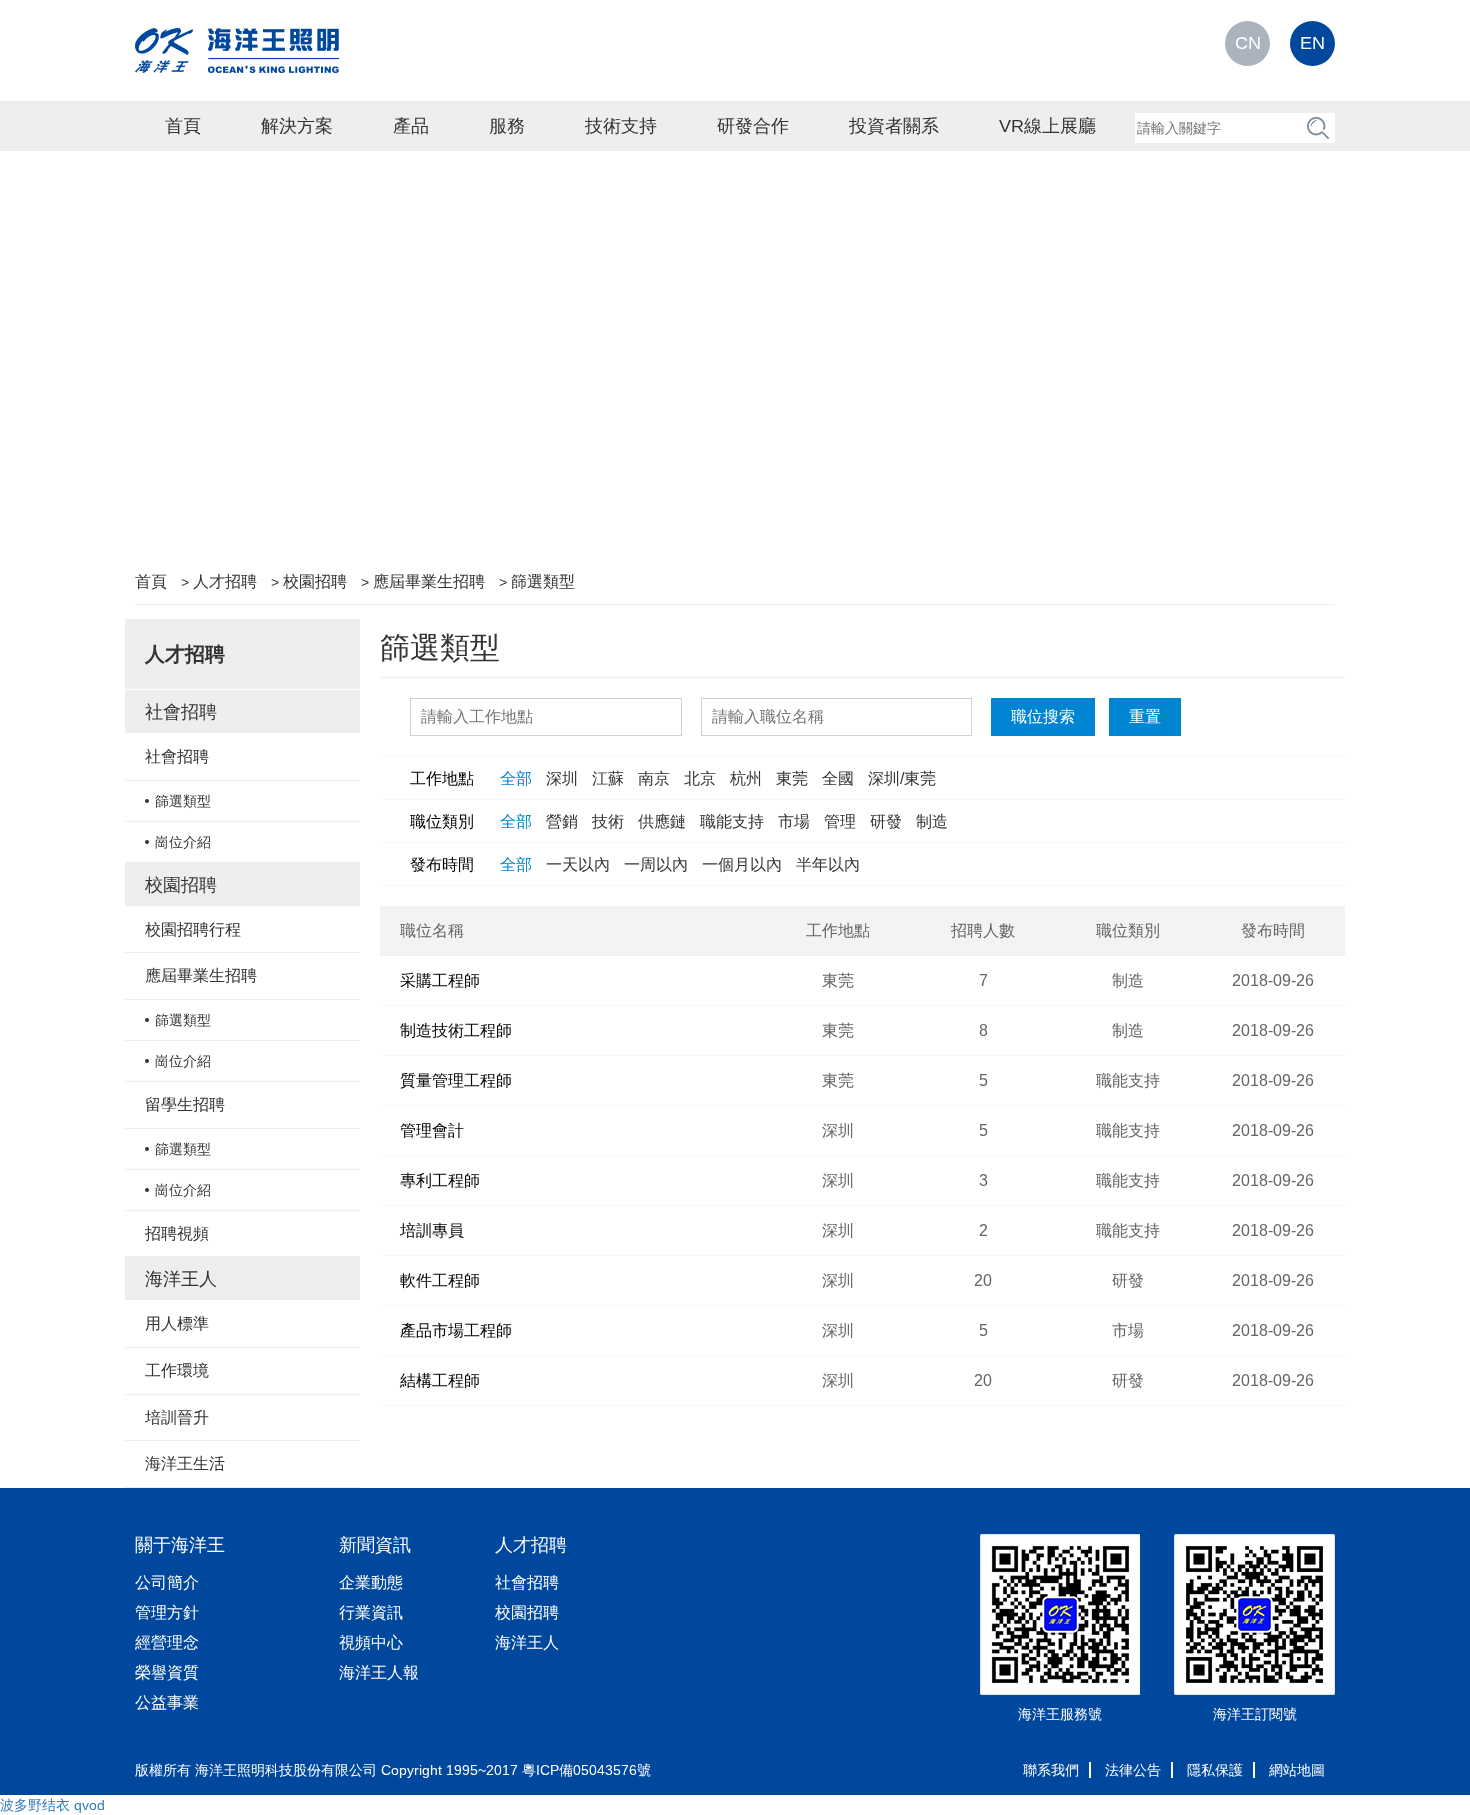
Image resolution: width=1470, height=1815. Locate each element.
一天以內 (578, 864)
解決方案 (297, 126)
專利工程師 (440, 1180)
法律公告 (1133, 1770)
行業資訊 (371, 1612)
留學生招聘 (185, 1104)
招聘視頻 (177, 1233)
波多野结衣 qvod (52, 1805)
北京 (700, 778)
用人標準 (177, 1323)
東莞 (792, 778)
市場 (794, 821)
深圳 (562, 778)
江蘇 (608, 778)
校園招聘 (315, 581)
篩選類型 (543, 581)
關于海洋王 (180, 1545)
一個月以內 (742, 864)
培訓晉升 (177, 1417)
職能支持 (732, 821)
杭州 (746, 778)
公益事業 (167, 1702)
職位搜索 (1043, 716)
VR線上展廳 (1047, 126)
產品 (411, 126)
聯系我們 (1051, 1770)
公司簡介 (167, 1582)
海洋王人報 (379, 1672)
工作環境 (177, 1370)
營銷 (562, 821)
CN (1248, 43)
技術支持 (621, 126)
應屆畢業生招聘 (429, 581)
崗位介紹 (183, 842)
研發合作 (753, 126)
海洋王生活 (185, 1463)
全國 (838, 778)
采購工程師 (440, 980)
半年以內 (828, 864)
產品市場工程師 (456, 1330)
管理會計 (432, 1130)
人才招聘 (225, 581)
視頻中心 (371, 1642)
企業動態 (371, 1582)
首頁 (183, 126)
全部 (516, 778)
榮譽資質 (167, 1672)
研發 (886, 821)
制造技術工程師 (456, 1030)
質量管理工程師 (456, 1080)
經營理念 (167, 1642)
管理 (840, 821)
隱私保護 (1215, 1770)
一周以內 (656, 864)
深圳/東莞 (902, 778)
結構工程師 (440, 1380)
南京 (654, 778)
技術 (608, 821)
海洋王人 (181, 1279)
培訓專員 (432, 1230)
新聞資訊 (375, 1545)
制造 (932, 821)
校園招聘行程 (193, 929)
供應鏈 (662, 821)
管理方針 (167, 1612)
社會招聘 (181, 712)
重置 (1145, 716)
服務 (507, 126)
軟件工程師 (440, 1280)
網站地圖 (1297, 1770)
